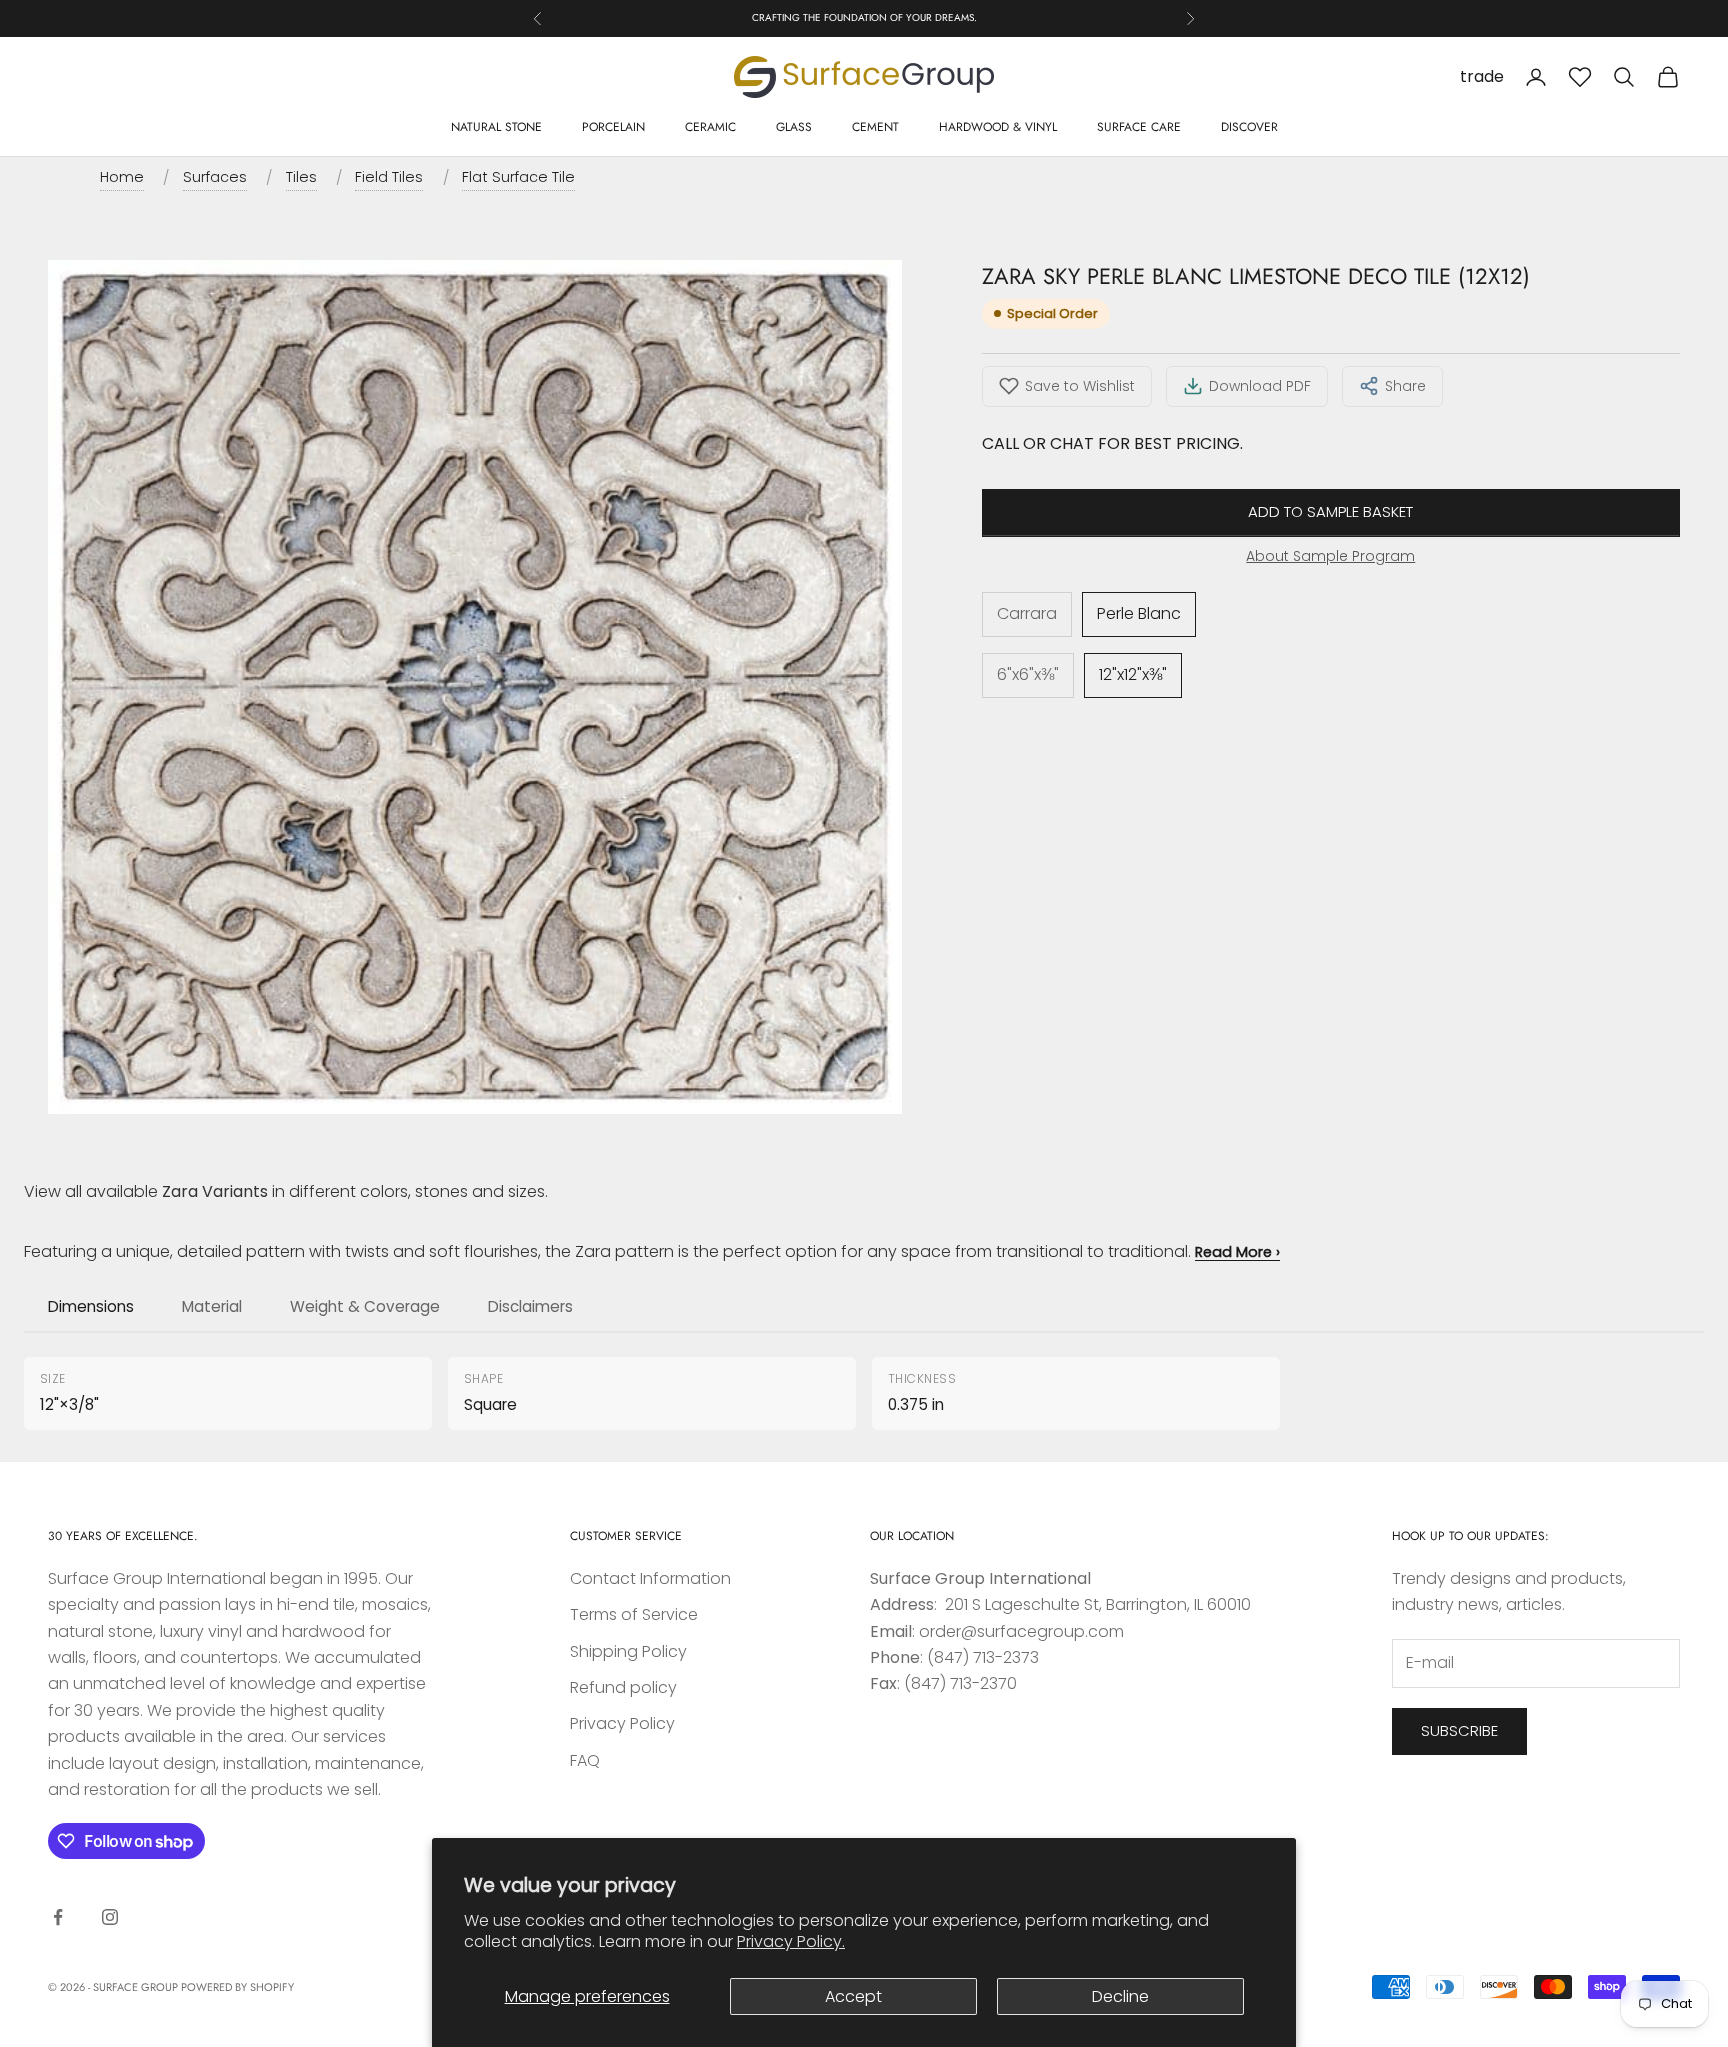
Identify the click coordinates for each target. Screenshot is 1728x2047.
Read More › (1237, 1252)
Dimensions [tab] (91, 1306)
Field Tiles (389, 177)
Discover (1249, 127)
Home (122, 177)
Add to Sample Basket (1330, 512)
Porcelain (613, 127)
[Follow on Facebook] (58, 1917)
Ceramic (710, 127)
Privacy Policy (622, 1723)
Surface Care (1139, 127)
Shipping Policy (628, 1651)
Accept (853, 1996)
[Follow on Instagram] (110, 1917)
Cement (875, 127)
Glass (794, 127)
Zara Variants (215, 1191)
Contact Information (650, 1578)
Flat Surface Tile (518, 177)
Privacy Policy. (791, 1941)
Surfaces (215, 177)
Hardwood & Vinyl (998, 127)
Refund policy (623, 1687)
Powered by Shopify (237, 1987)
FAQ (585, 1760)
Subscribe (1459, 1730)
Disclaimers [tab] (530, 1306)
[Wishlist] (1580, 77)
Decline (1120, 1996)
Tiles (301, 177)
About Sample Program (1330, 556)
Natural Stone (496, 127)
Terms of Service (634, 1614)
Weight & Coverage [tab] (365, 1306)
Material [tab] (212, 1306)
